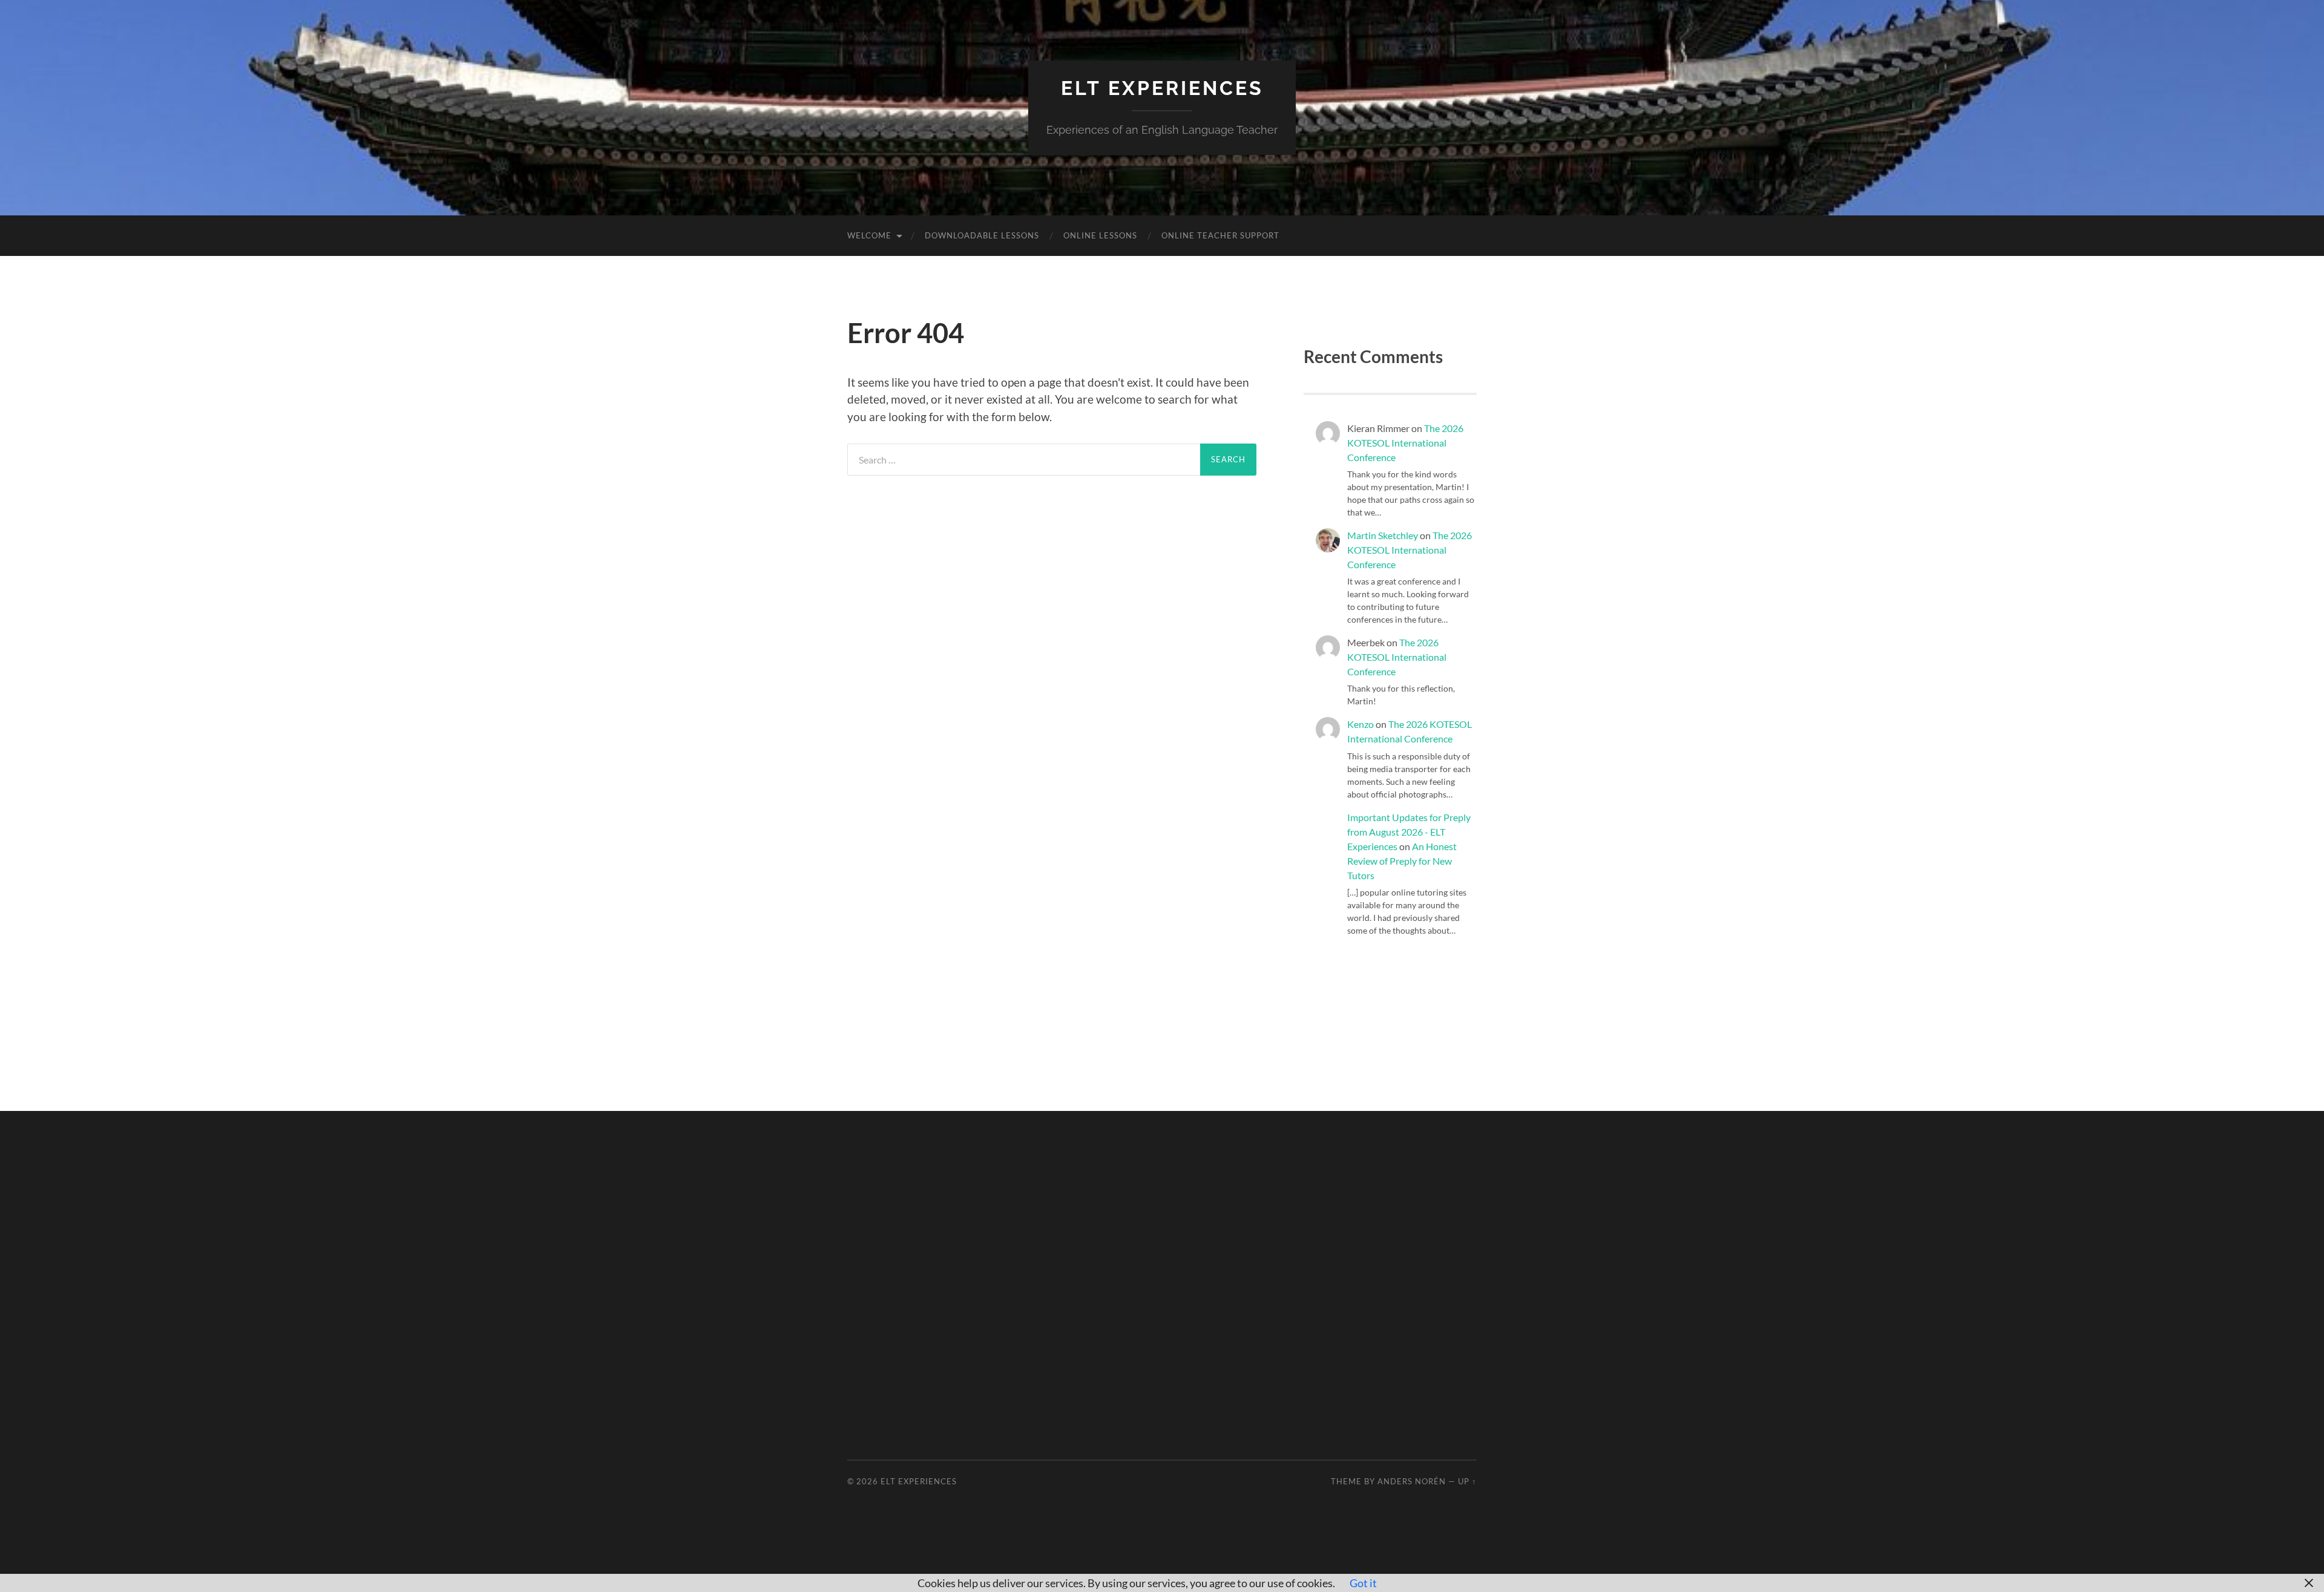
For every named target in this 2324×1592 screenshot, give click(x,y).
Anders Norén (1412, 1481)
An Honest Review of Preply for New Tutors (1402, 861)
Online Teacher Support (1220, 235)
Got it (1363, 1583)
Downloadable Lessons (982, 235)
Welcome (869, 235)
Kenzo (1361, 724)
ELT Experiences (1162, 88)
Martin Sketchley (1383, 535)
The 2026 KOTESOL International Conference (1405, 443)
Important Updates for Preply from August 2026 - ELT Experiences (1409, 832)
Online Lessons (1100, 235)
